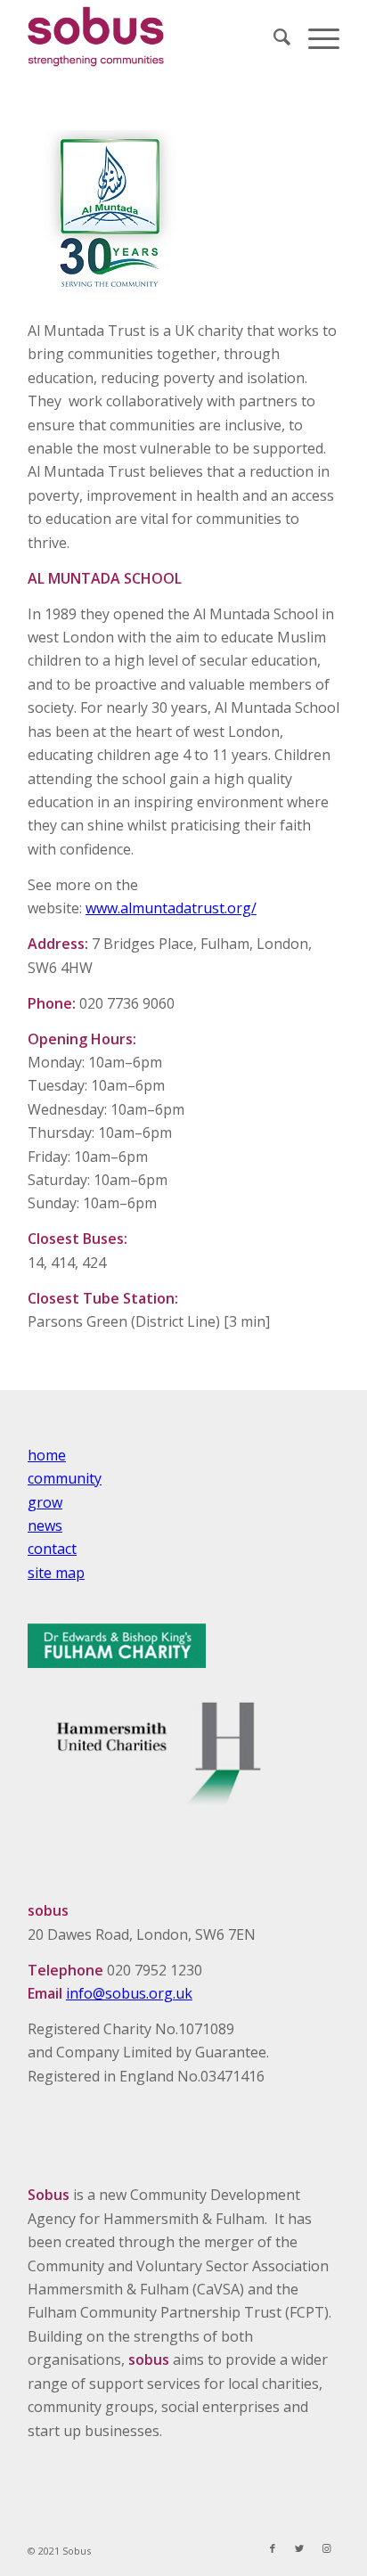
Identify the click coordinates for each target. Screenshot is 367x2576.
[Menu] (315, 37)
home (47, 1455)
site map (56, 1573)
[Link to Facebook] (273, 2548)
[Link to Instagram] (326, 2548)
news (45, 1525)
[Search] (273, 37)
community (65, 1478)
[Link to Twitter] (299, 2548)
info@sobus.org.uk (129, 1993)
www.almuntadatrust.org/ (171, 908)
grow (45, 1502)
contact (52, 1549)
